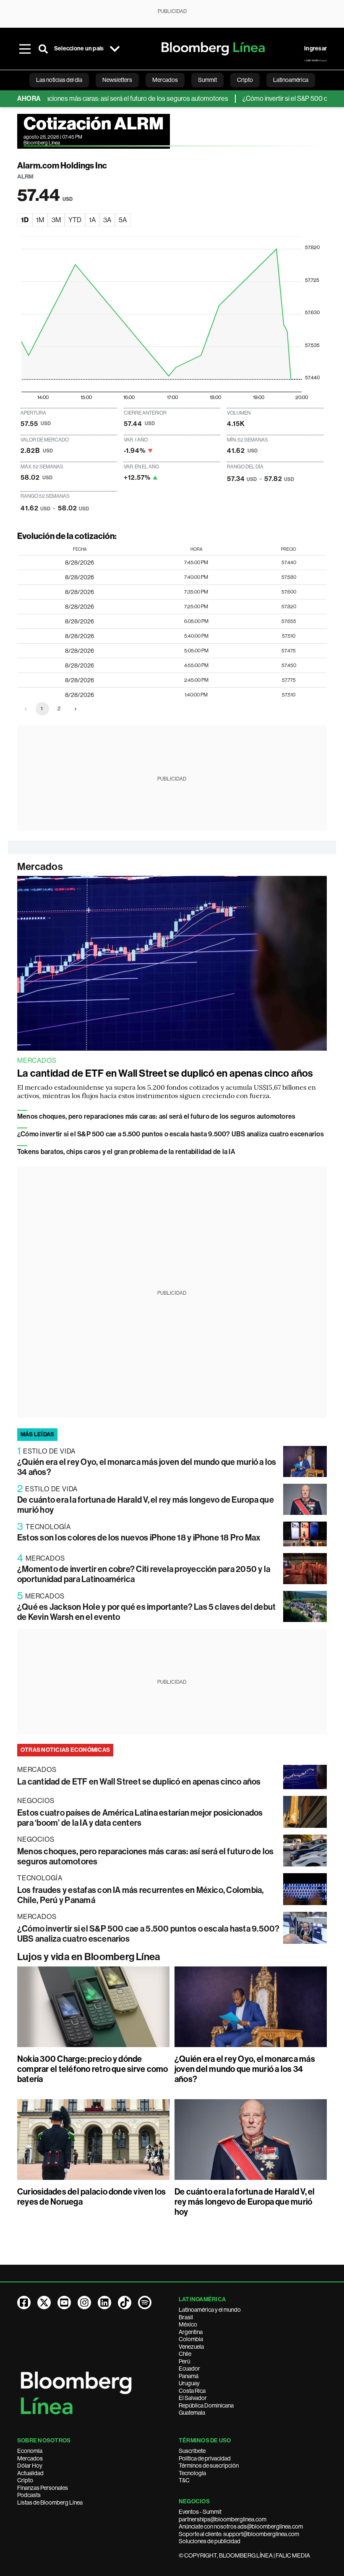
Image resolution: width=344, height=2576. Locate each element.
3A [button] (107, 220)
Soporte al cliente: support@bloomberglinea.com (239, 2534)
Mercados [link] (165, 80)
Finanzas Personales (43, 2488)
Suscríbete (192, 2451)
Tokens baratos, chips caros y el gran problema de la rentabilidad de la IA (126, 1152)
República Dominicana (206, 2405)
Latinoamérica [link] (291, 80)
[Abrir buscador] (43, 49)
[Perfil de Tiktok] (125, 2303)
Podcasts (29, 2495)
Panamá (189, 2376)
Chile (185, 2354)
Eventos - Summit (200, 2512)
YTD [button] (75, 220)
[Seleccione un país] (115, 49)
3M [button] (56, 220)
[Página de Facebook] (24, 2303)
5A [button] (123, 220)
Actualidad (30, 2473)
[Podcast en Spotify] (145, 2303)
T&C (184, 2480)
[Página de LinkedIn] (104, 2303)
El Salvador (193, 2398)
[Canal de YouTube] (64, 2303)
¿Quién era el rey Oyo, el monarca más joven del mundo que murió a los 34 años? (245, 2069)
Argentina (191, 2332)
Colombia (191, 2339)
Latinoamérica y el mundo (210, 2310)
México (188, 2324)
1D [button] (25, 220)
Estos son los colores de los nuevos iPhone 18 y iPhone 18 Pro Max (139, 1538)
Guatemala (192, 2413)
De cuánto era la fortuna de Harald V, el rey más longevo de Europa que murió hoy (245, 2202)
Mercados (40, 867)
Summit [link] (207, 80)
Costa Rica (192, 2391)
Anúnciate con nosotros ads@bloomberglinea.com (241, 2526)
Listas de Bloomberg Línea (50, 2502)
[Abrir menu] (25, 49)
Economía (30, 2451)
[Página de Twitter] (44, 2303)
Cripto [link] (245, 80)
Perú (184, 2361)
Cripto (25, 2480)
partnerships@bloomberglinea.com (223, 2519)
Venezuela (191, 2347)
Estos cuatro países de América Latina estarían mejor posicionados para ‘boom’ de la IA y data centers (140, 1818)
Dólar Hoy (30, 2466)
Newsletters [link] (117, 80)
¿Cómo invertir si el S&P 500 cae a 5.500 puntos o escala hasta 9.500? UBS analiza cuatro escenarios (171, 1134)
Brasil (186, 2317)
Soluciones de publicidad (210, 2541)
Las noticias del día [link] (59, 80)
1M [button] (40, 220)
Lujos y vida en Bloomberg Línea (89, 1957)
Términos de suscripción (209, 2466)
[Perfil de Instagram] (84, 2303)
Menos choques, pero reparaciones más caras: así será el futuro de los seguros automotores (156, 1116)
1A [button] (92, 220)
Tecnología (192, 2473)
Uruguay (189, 2383)
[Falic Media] (315, 60)
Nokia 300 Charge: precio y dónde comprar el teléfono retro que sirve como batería (93, 2069)
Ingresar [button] (315, 49)
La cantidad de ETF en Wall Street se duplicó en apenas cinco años (165, 1073)
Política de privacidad (205, 2458)
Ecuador (189, 2368)
